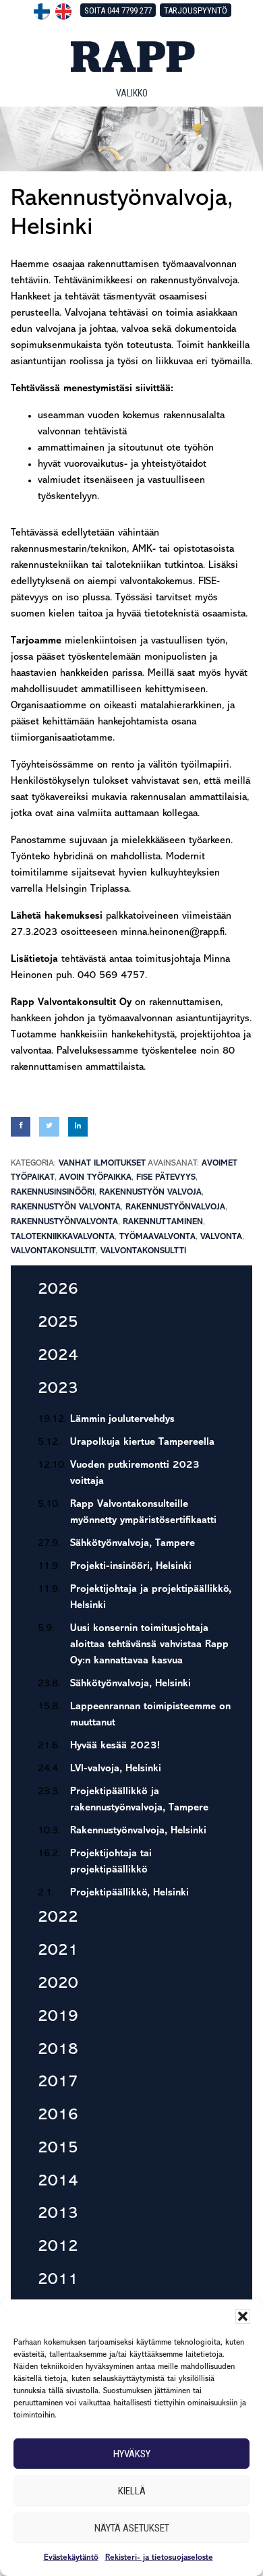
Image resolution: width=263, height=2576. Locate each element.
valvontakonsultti (143, 1251)
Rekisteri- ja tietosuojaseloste (159, 2558)
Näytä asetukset (132, 2528)
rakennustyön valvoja (150, 1192)
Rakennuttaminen (163, 1222)
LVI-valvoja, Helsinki (116, 1769)
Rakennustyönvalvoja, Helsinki (138, 1831)
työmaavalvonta (157, 1237)
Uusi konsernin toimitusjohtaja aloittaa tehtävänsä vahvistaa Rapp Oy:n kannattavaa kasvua (149, 1645)
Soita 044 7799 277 (118, 10)
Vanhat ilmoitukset (102, 1163)
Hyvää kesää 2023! (115, 1746)
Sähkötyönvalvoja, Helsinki (130, 1684)
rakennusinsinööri (53, 1192)
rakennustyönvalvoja (175, 1207)
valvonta (221, 1237)
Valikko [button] (132, 93)
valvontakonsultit (53, 1251)
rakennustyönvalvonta (64, 1222)
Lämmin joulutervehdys (122, 1420)
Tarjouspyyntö (196, 10)
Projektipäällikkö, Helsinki (129, 1893)
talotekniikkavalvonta (63, 1237)
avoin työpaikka (95, 1177)
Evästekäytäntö (71, 2558)
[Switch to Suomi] (42, 11)
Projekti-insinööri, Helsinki (131, 1567)
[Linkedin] (78, 1127)
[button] (243, 2316)
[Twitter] (49, 1127)
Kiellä (132, 2491)
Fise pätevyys (166, 1177)
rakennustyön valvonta (66, 1207)
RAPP (131, 57)
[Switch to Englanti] (63, 11)
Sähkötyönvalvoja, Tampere (133, 1544)
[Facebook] (21, 1127)
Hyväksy (132, 2454)
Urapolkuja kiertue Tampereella (142, 1442)
